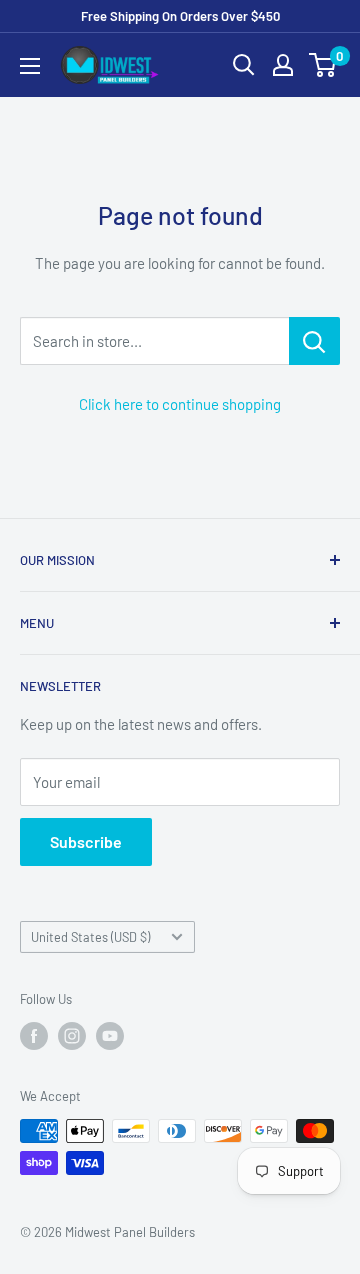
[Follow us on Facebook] (34, 1036)
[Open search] (244, 65)
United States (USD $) (90, 937)
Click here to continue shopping (180, 404)
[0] (323, 65)
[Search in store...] (314, 341)
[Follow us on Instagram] (72, 1036)
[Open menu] (30, 66)
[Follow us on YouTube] (110, 1036)
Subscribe (86, 841)
